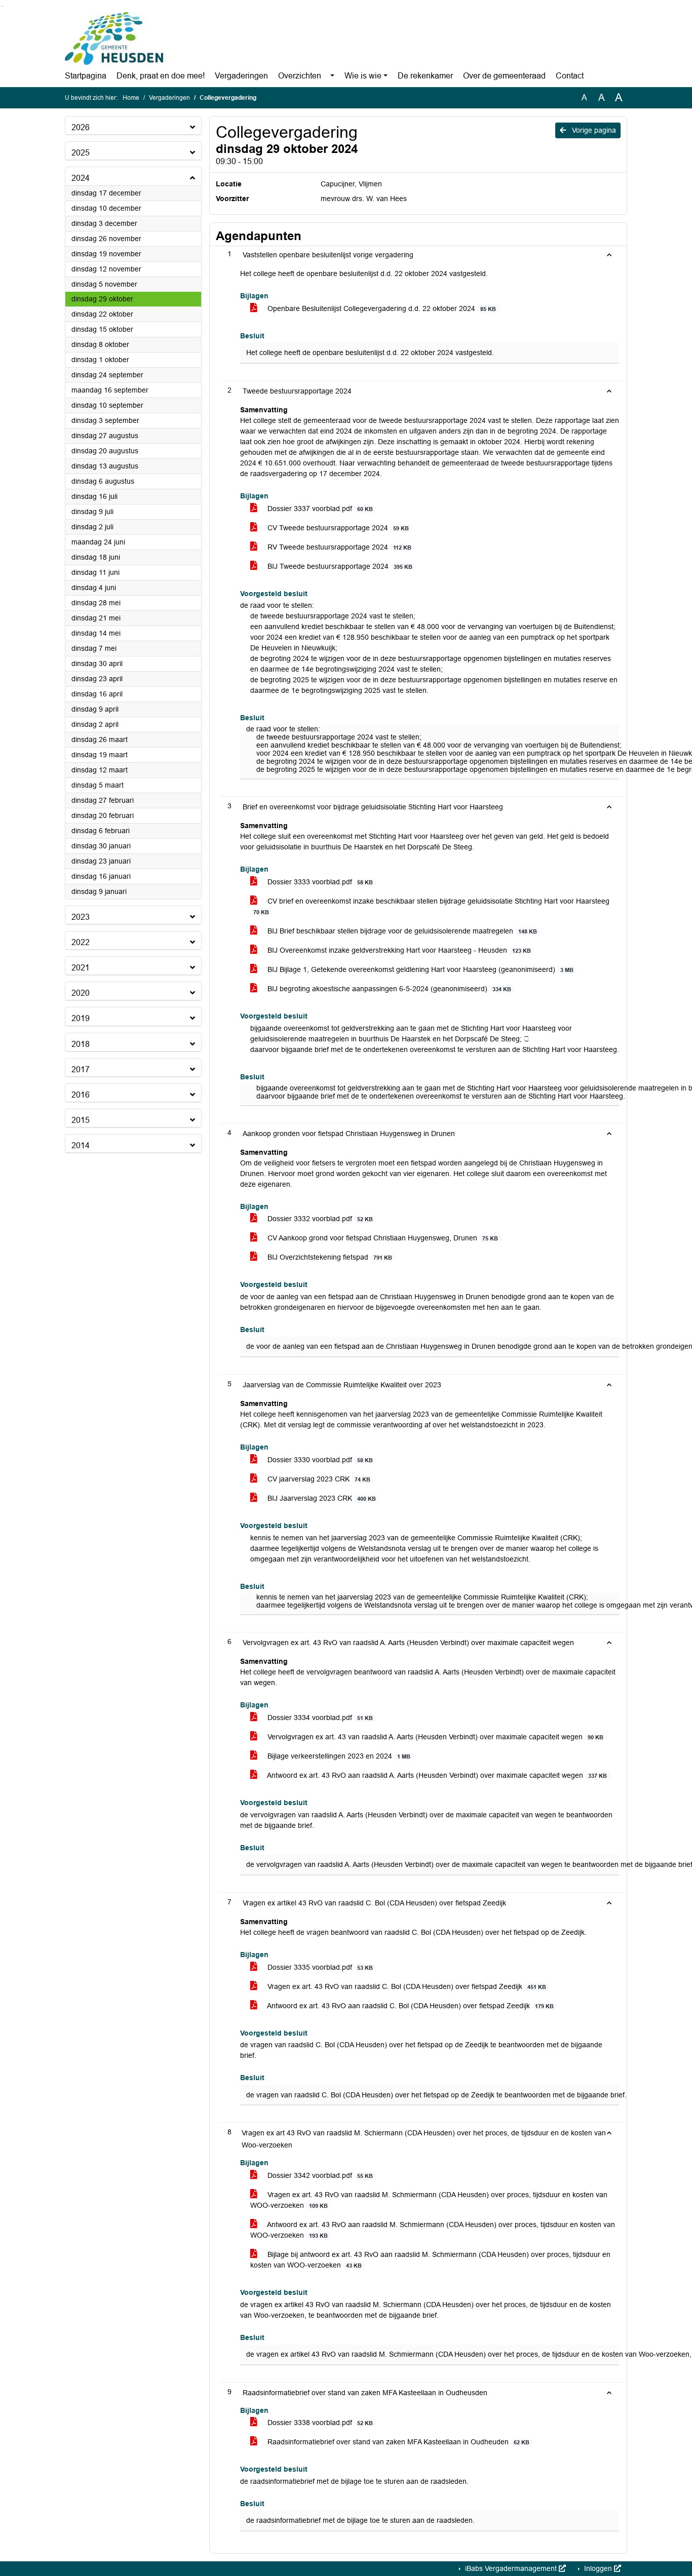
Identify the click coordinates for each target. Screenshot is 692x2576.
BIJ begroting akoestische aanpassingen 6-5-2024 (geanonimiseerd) (388, 989)
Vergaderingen (241, 76)
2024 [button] (81, 178)
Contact (570, 76)
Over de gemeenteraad (504, 76)
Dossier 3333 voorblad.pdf (319, 882)
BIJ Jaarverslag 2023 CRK (321, 1498)
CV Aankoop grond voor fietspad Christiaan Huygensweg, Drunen (382, 1238)
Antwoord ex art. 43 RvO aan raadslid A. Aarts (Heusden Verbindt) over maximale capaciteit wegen (436, 1775)
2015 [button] (81, 1120)
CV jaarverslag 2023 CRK (318, 1479)
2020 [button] (81, 993)
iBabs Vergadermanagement (511, 2568)
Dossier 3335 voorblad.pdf (319, 1967)
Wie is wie (363, 76)
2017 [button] (81, 1069)
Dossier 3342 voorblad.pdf (319, 2175)
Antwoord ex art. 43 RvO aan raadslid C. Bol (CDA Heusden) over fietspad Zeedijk (410, 2006)
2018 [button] (81, 1044)
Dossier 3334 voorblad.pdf (319, 1718)
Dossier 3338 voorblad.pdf (319, 2423)
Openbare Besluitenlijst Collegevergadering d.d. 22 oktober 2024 (381, 308)
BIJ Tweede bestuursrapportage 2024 (339, 566)
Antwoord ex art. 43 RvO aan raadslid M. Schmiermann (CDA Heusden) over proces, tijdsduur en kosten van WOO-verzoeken (433, 2230)
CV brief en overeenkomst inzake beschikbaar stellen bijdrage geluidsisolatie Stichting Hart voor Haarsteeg (431, 906)
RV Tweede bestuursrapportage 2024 (338, 547)
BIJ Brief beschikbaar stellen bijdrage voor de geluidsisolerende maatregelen (401, 931)
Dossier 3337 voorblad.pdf (319, 509)
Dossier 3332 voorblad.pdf (319, 1219)
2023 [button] (81, 917)
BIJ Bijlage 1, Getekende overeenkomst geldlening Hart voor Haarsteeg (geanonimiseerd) (419, 969)
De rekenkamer (425, 76)
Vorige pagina (593, 130)
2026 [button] (81, 127)
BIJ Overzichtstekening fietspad (329, 1257)
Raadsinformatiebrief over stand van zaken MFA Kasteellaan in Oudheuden (397, 2442)
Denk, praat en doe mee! (161, 76)
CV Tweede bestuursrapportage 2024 (337, 528)
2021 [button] (81, 968)
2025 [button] (81, 153)
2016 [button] (81, 1095)
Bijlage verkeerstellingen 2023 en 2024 (338, 1756)
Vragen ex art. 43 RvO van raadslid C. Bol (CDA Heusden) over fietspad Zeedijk (406, 1986)
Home (131, 98)
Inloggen (598, 2568)
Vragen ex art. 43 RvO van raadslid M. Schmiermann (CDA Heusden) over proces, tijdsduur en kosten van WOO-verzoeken (429, 2200)
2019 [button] (81, 1018)
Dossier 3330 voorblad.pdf (319, 1460)
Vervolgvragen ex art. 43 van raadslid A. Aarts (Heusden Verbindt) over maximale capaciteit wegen (434, 1737)
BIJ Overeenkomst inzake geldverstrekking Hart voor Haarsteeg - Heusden (398, 950)
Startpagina (86, 76)
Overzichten (300, 76)
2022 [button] (81, 942)
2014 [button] (81, 1145)
